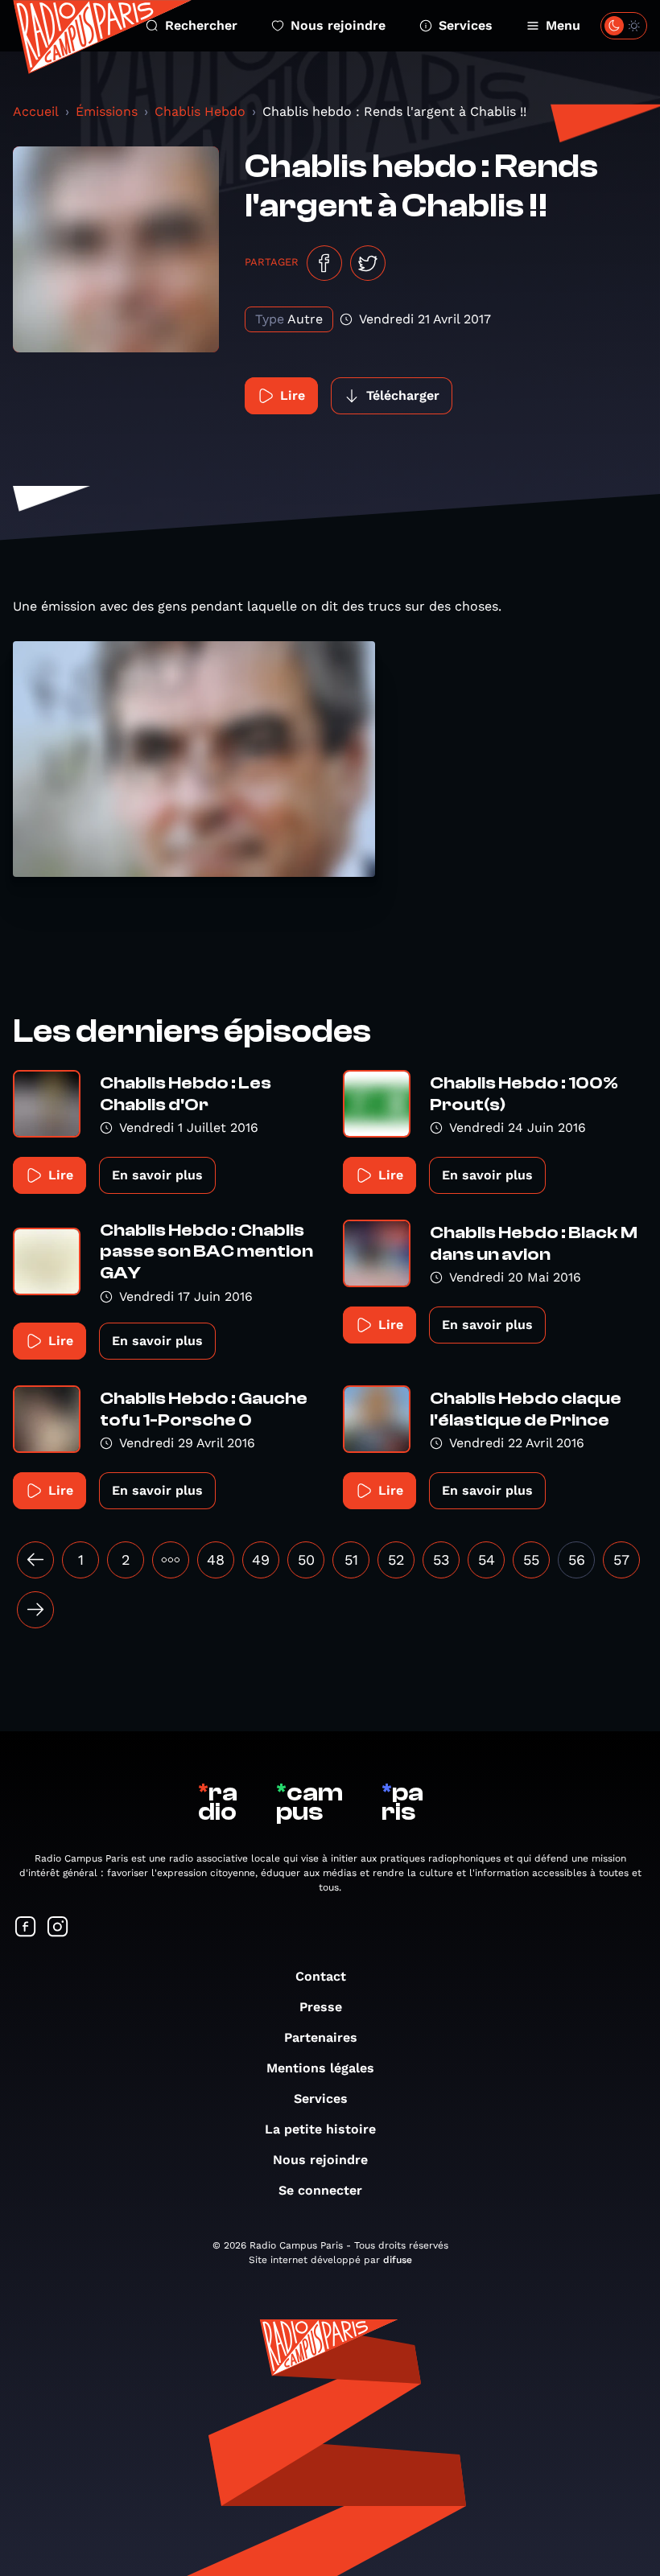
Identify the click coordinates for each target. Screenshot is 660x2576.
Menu (563, 25)
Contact (321, 1976)
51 (351, 1560)
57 (621, 1560)
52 (396, 1560)
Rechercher (201, 25)
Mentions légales (320, 2068)
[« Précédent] (35, 1560)
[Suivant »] (35, 1610)
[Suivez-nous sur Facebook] (26, 1928)
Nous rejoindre (338, 25)
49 (261, 1560)
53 (441, 1560)
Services (466, 25)
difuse (398, 2260)
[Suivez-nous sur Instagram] (58, 1928)
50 (306, 1560)
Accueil (36, 111)
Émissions (107, 111)
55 (531, 1560)
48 (216, 1560)
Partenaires (321, 2037)
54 (487, 1560)
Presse (321, 2007)
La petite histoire (320, 2129)
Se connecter (320, 2190)
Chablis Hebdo (200, 111)
